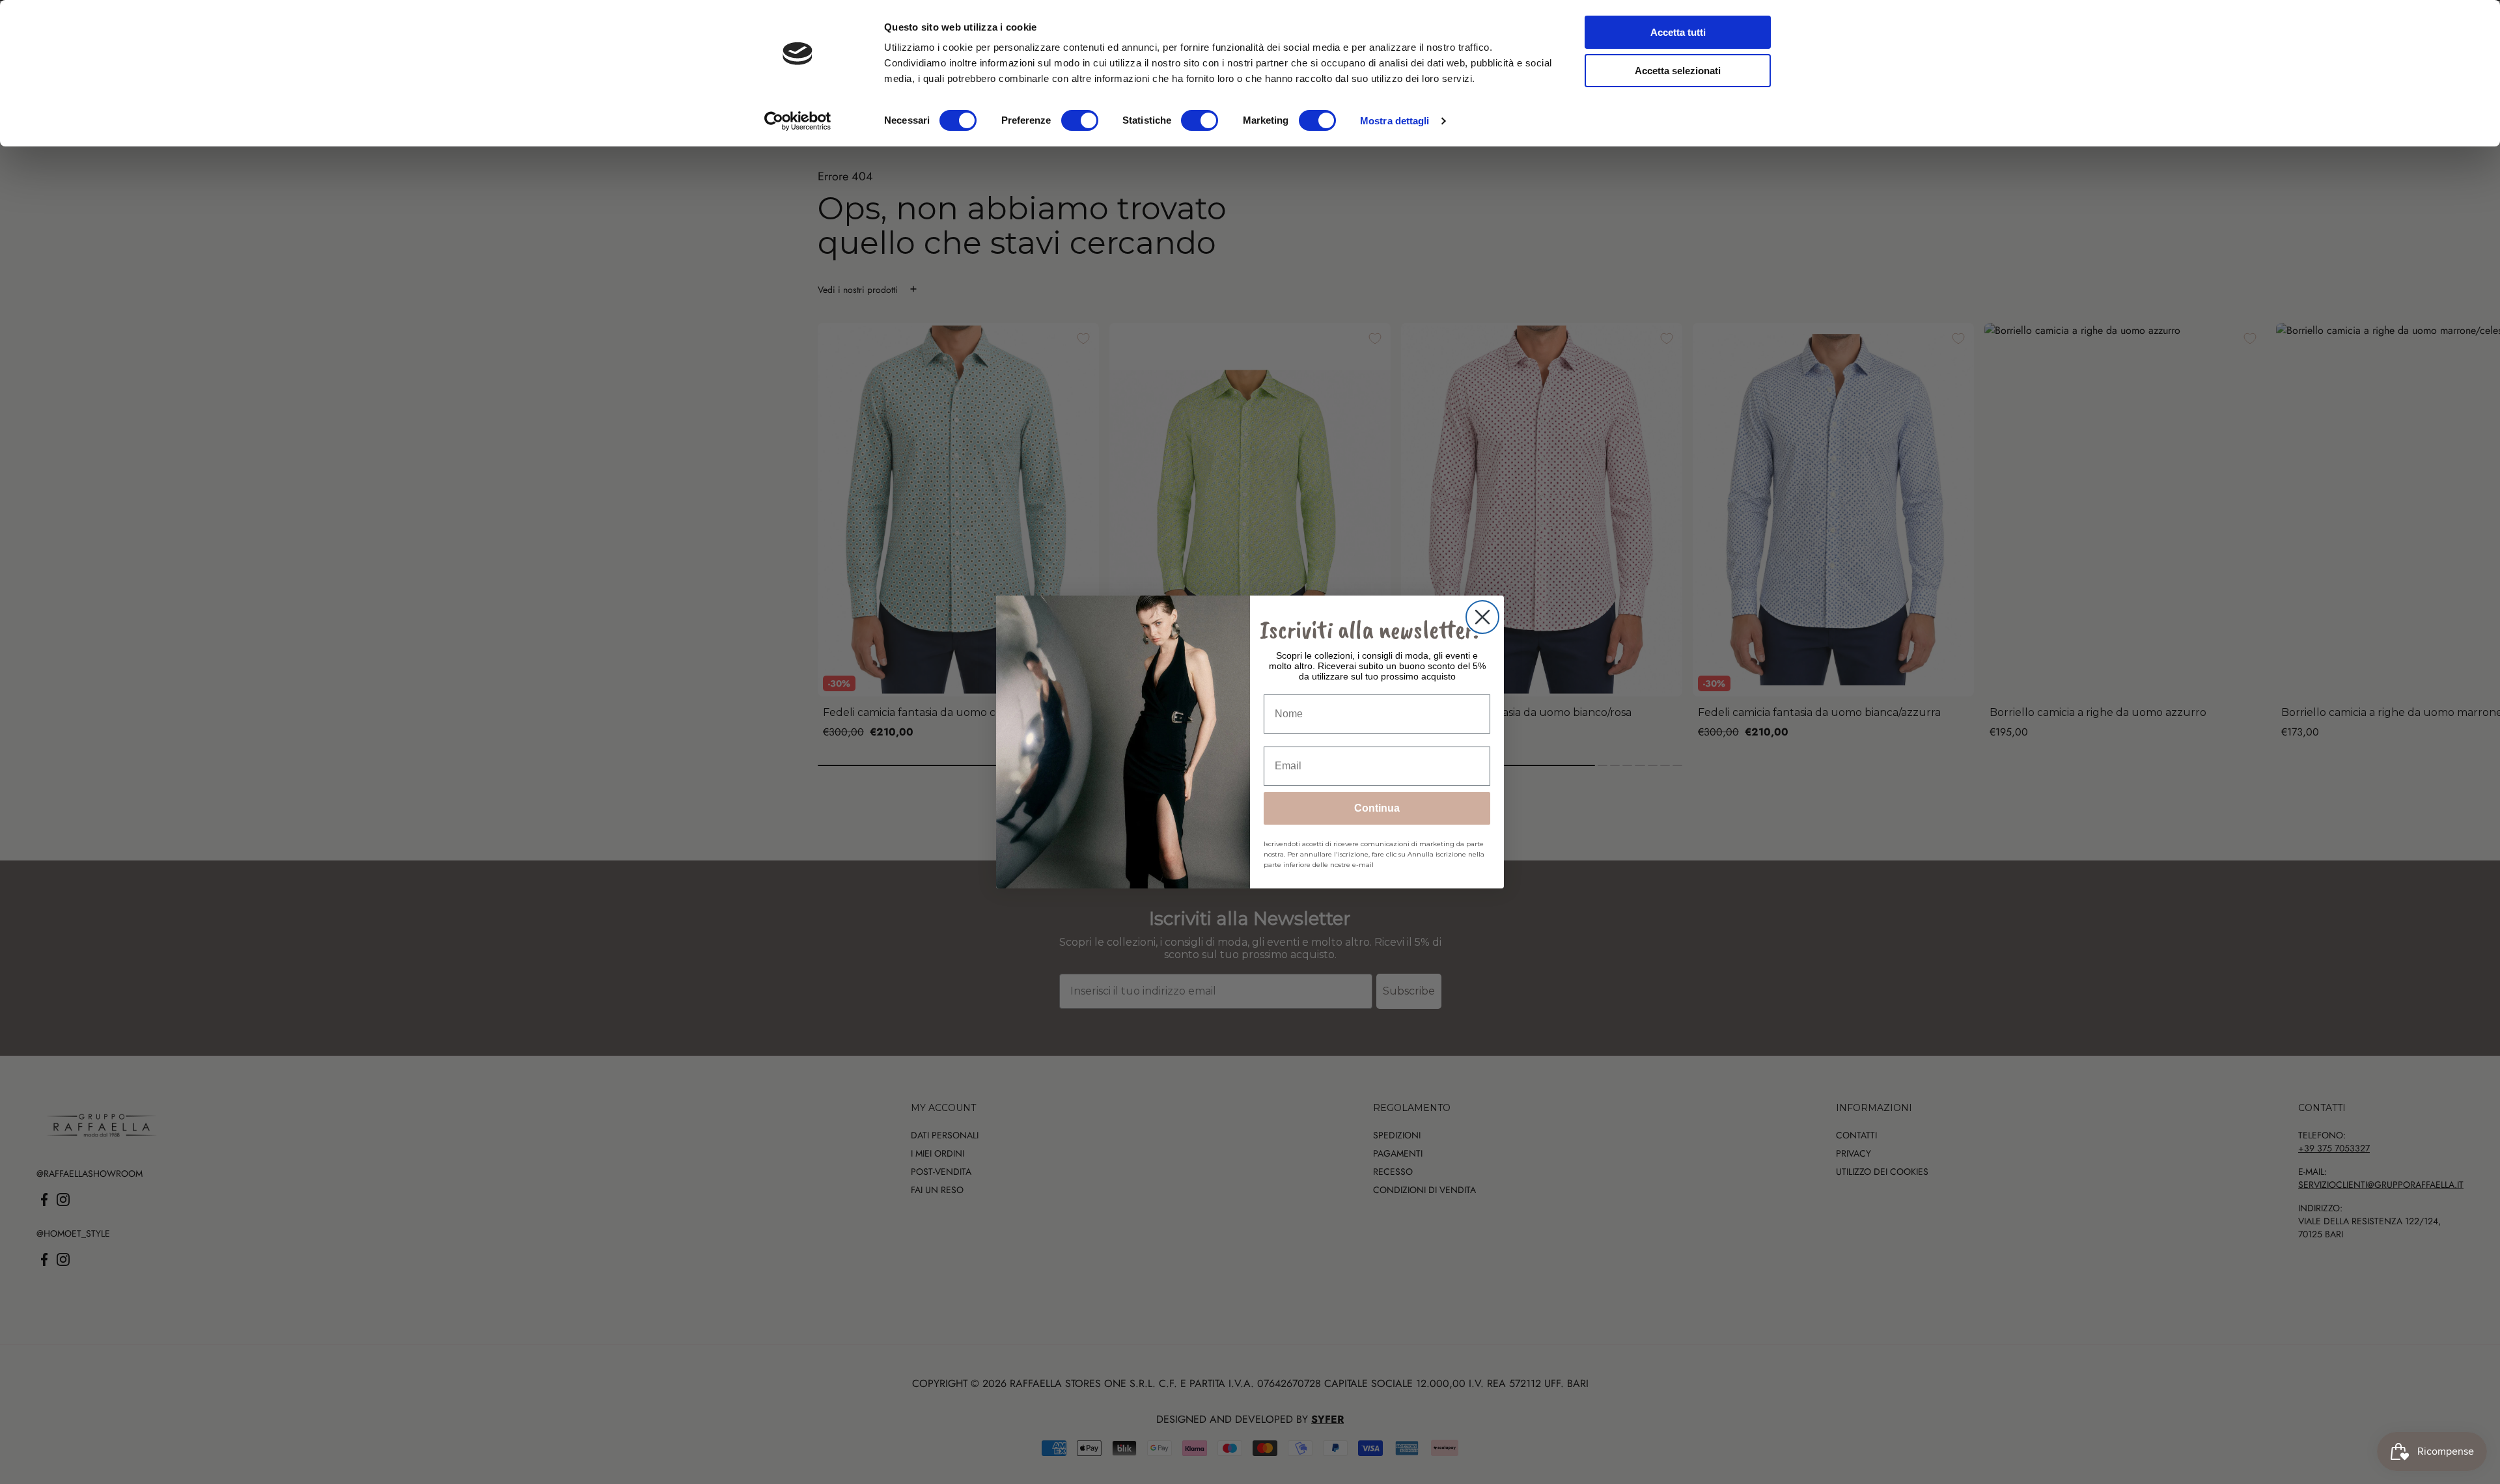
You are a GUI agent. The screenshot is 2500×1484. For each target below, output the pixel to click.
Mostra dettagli (1395, 121)
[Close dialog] (1482, 617)
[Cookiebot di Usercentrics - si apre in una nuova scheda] (798, 121)
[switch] (1080, 120)
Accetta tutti (1678, 32)
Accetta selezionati (1678, 71)
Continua (1377, 808)
